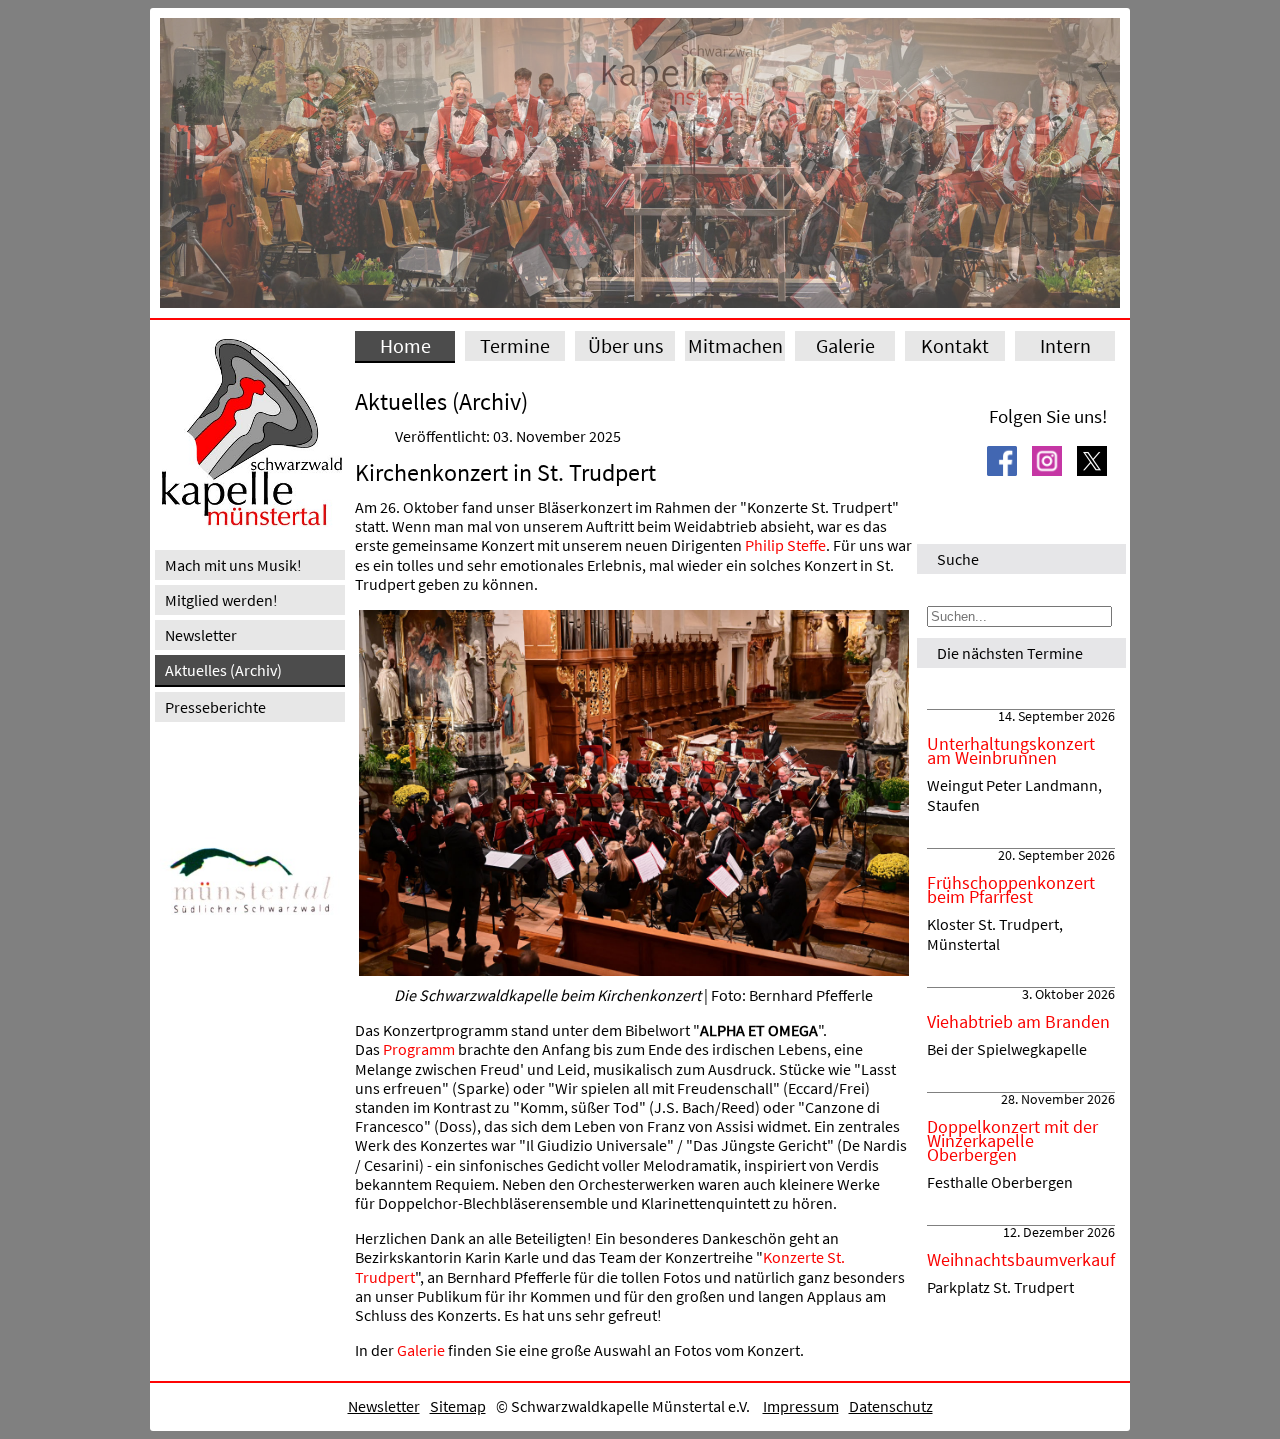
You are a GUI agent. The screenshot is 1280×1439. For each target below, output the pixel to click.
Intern (1065, 345)
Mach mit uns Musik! (233, 565)
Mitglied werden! (221, 600)
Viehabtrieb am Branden (1018, 1022)
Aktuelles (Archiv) (223, 670)
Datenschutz (891, 1406)
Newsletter (201, 635)
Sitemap (458, 1406)
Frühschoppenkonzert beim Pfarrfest (1011, 890)
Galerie (845, 345)
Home (405, 345)
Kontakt (955, 345)
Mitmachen (735, 345)
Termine (515, 345)
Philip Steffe (785, 545)
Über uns (625, 345)
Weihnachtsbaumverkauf (1021, 1260)
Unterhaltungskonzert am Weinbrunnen (1011, 751)
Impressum (801, 1406)
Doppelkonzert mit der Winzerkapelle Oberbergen (1012, 1141)
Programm (419, 1049)
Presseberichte (215, 707)
